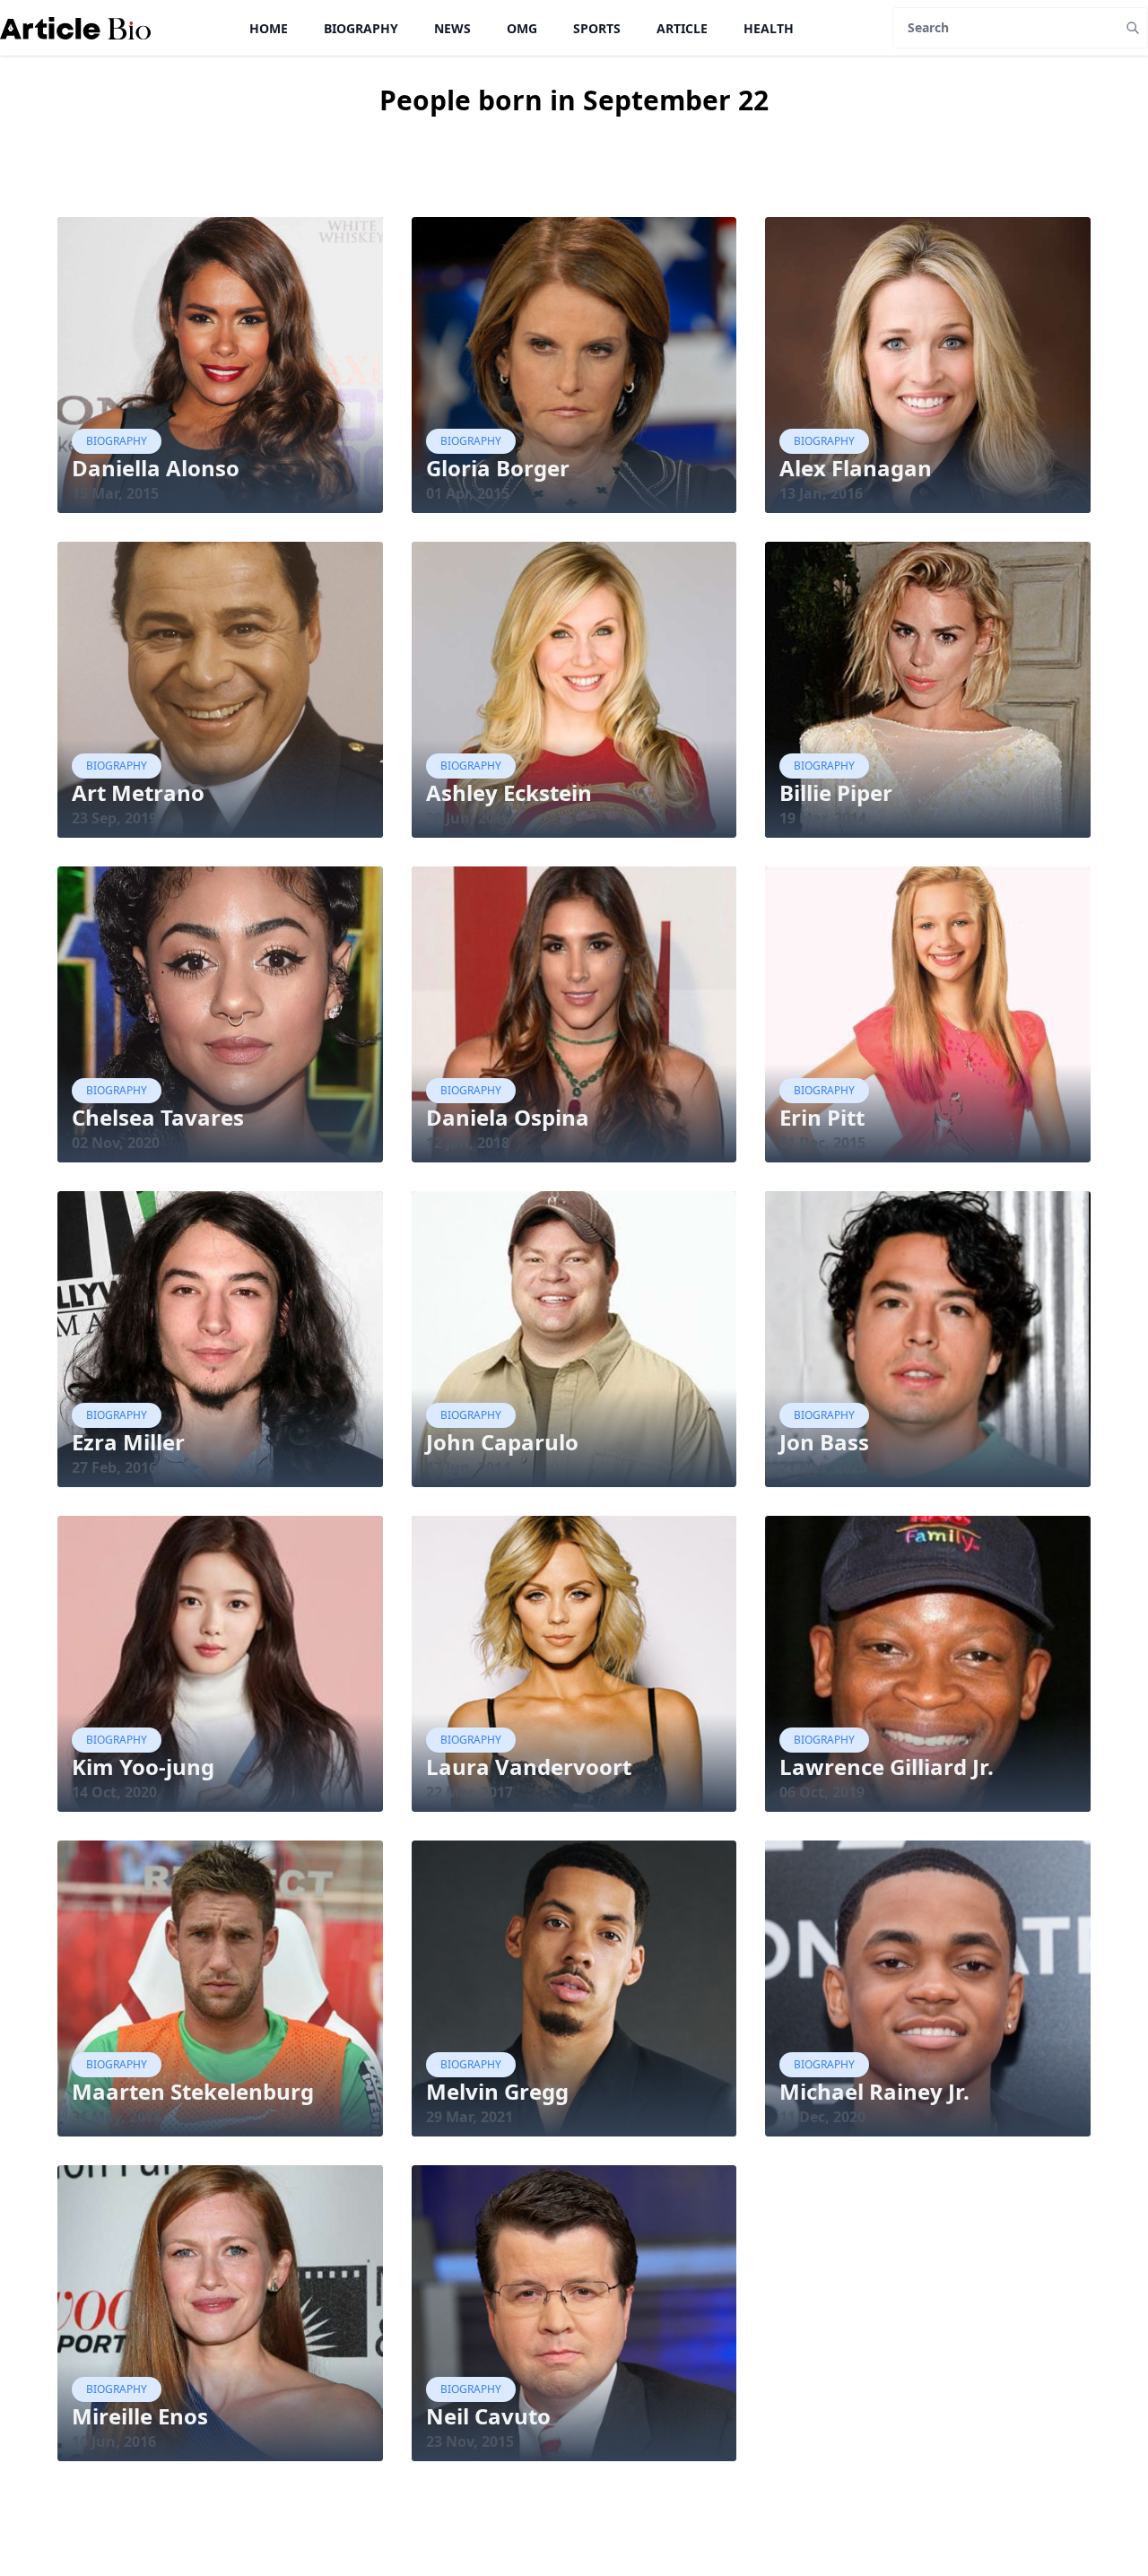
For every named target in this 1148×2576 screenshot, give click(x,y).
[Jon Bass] (928, 1339)
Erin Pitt (822, 1117)
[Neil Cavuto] (574, 2313)
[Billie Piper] (928, 690)
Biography (361, 28)
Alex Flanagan (856, 468)
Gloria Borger (498, 468)
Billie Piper (836, 792)
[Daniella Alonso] (220, 365)
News (452, 28)
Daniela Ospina (508, 1117)
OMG (522, 28)
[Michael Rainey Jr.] (928, 1989)
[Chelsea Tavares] (220, 1014)
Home (269, 28)
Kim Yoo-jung (143, 1767)
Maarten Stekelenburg (193, 2091)
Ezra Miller (128, 1442)
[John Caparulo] (574, 1339)
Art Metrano (138, 792)
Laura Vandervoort (529, 1767)
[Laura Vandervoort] (574, 1664)
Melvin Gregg (497, 2091)
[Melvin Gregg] (574, 1989)
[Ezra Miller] (220, 1339)
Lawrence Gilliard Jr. (887, 1767)
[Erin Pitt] (928, 1014)
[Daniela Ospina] (574, 1014)
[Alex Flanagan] (928, 365)
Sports (597, 28)
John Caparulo (502, 1442)
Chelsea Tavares (158, 1117)
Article (682, 28)
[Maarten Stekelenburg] (220, 1989)
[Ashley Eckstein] (574, 690)
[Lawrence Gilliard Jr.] (928, 1664)
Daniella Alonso (156, 468)
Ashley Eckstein (509, 792)
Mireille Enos (140, 2416)
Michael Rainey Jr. (874, 2091)
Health (769, 28)
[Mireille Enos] (220, 2313)
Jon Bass (824, 1442)
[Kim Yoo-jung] (220, 1664)
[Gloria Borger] (574, 365)
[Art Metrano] (220, 690)
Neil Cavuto (488, 2416)
